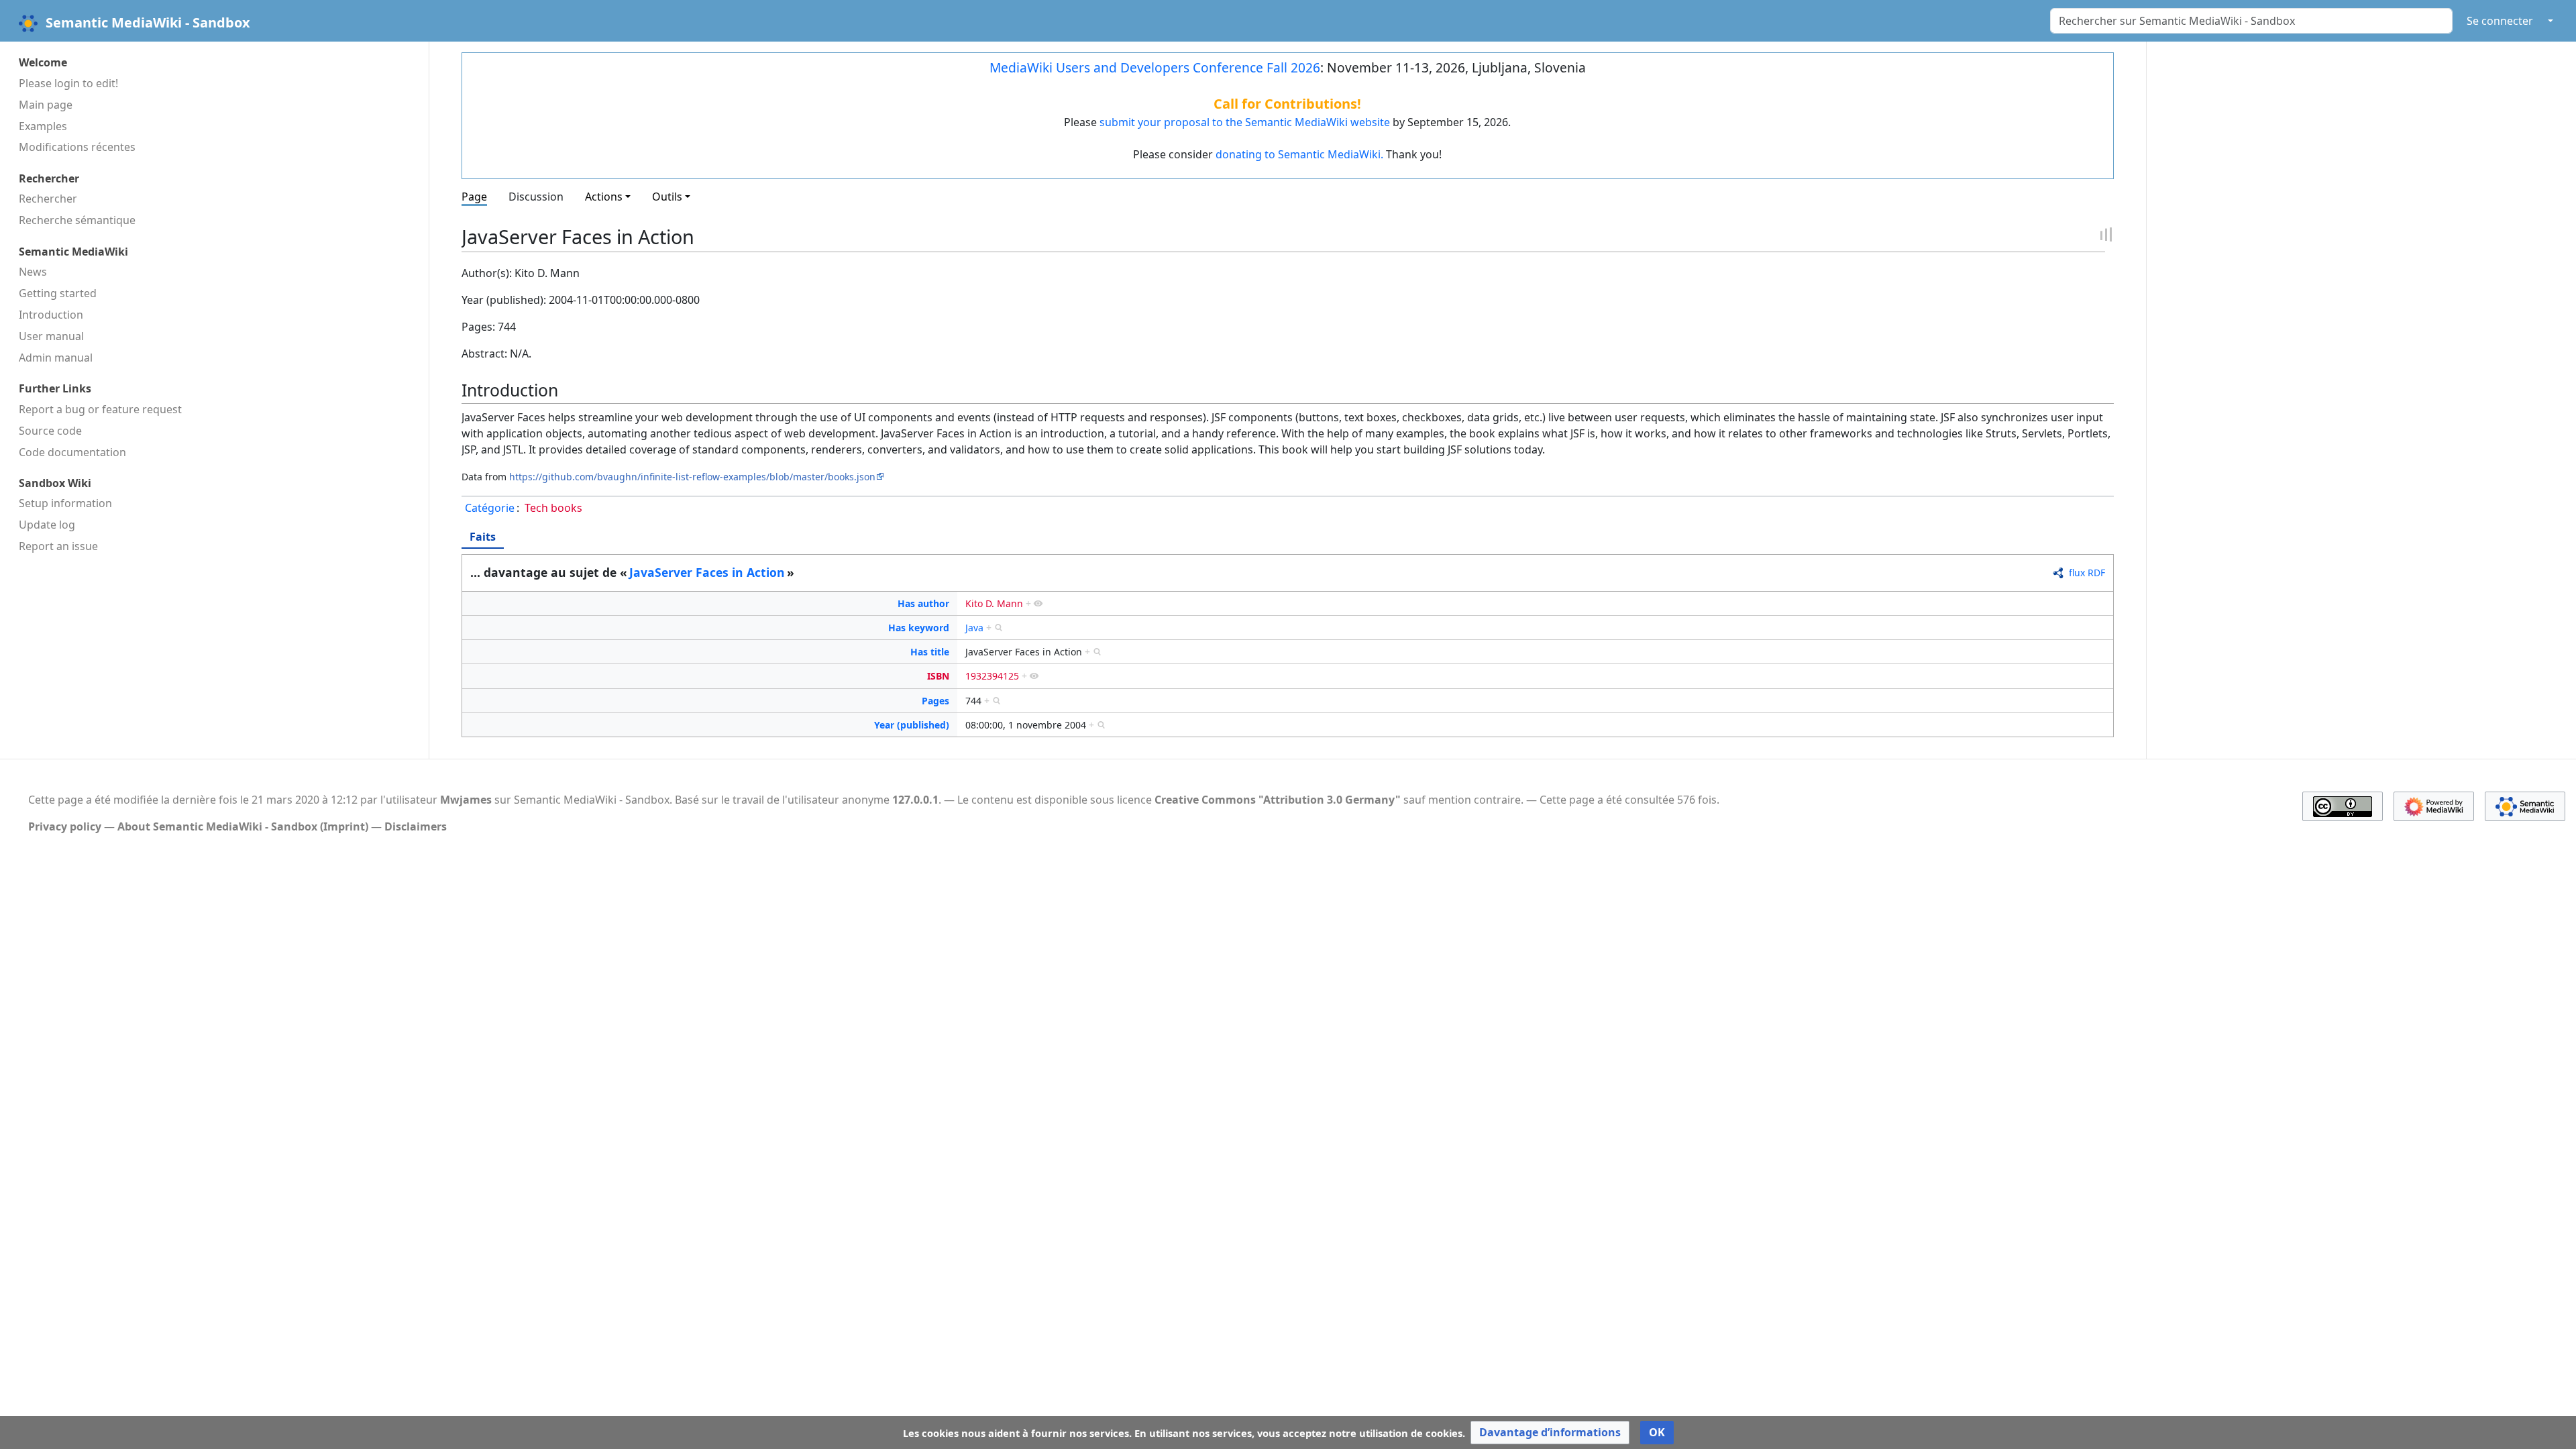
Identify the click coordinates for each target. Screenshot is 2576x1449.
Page (474, 197)
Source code (50, 431)
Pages (935, 701)
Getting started (58, 293)
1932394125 (992, 676)
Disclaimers (416, 826)
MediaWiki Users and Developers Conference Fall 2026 (1155, 67)
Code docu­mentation (72, 452)
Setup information (65, 503)
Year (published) (912, 725)
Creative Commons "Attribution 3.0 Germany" (1278, 800)
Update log (47, 525)
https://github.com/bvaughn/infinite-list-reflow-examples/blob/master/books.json (692, 477)
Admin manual (56, 358)
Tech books (553, 508)
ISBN (938, 676)
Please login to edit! (68, 83)
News (33, 272)
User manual (51, 336)
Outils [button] (667, 197)
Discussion (536, 197)
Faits (483, 537)
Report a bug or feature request (100, 409)
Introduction (51, 315)
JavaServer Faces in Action (707, 572)
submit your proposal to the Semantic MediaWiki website (1245, 122)
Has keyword (919, 628)
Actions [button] (604, 197)
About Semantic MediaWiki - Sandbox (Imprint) (243, 826)
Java (974, 628)
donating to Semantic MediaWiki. (1299, 154)
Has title (930, 652)
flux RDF (2087, 573)
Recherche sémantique (77, 220)
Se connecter (2500, 21)
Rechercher (48, 199)
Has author (923, 603)
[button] (1550, 1433)
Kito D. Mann (994, 603)
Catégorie (490, 508)
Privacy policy (65, 826)
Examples (43, 126)
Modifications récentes (77, 147)
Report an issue (58, 546)
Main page (46, 105)
